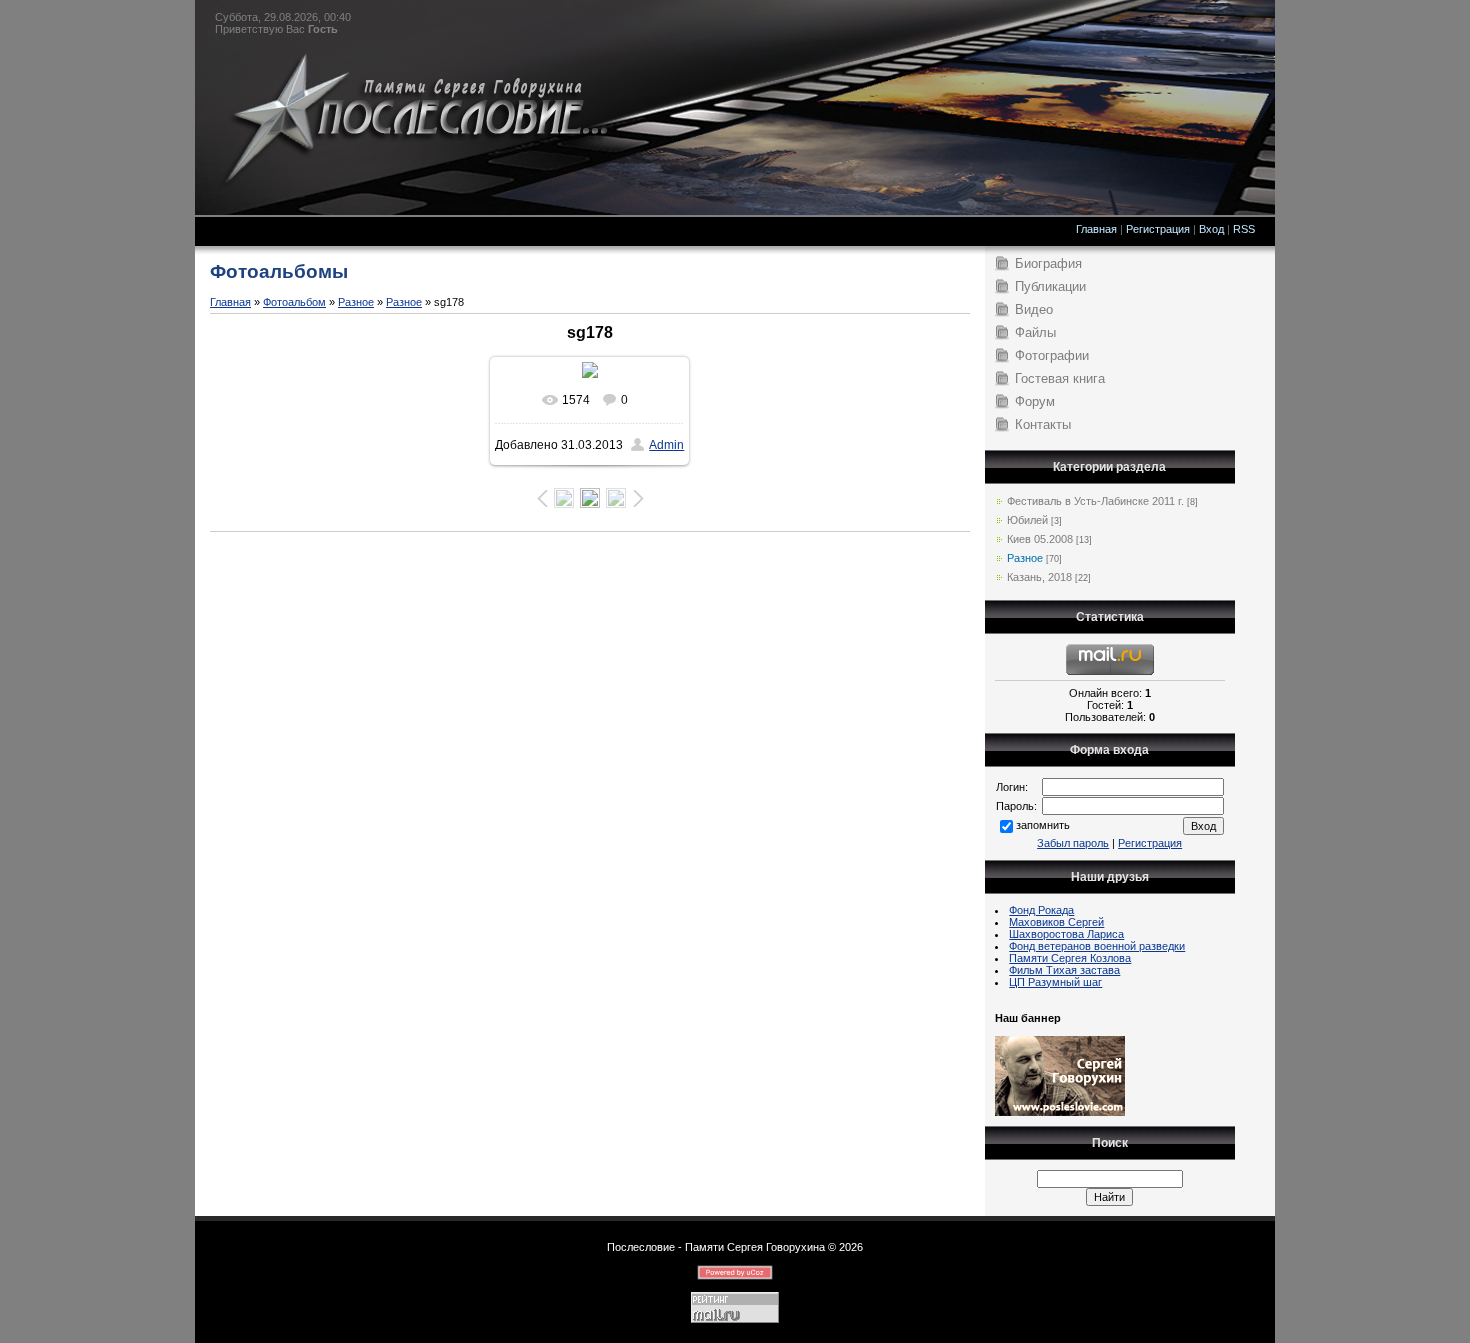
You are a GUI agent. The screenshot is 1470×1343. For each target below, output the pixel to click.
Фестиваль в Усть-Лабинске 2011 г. (1095, 501)
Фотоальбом (294, 302)
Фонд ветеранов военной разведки (1097, 946)
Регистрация (1158, 229)
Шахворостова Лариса (1066, 934)
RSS (1244, 229)
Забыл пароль (1073, 843)
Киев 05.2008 (1040, 539)
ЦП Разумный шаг (1055, 982)
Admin (666, 445)
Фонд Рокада (1041, 910)
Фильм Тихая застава (1064, 970)
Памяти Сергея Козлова (1070, 958)
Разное (356, 302)
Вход (1211, 229)
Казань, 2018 (1039, 577)
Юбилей (1027, 520)
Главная (1096, 229)
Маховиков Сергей (1056, 922)
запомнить (1043, 825)
